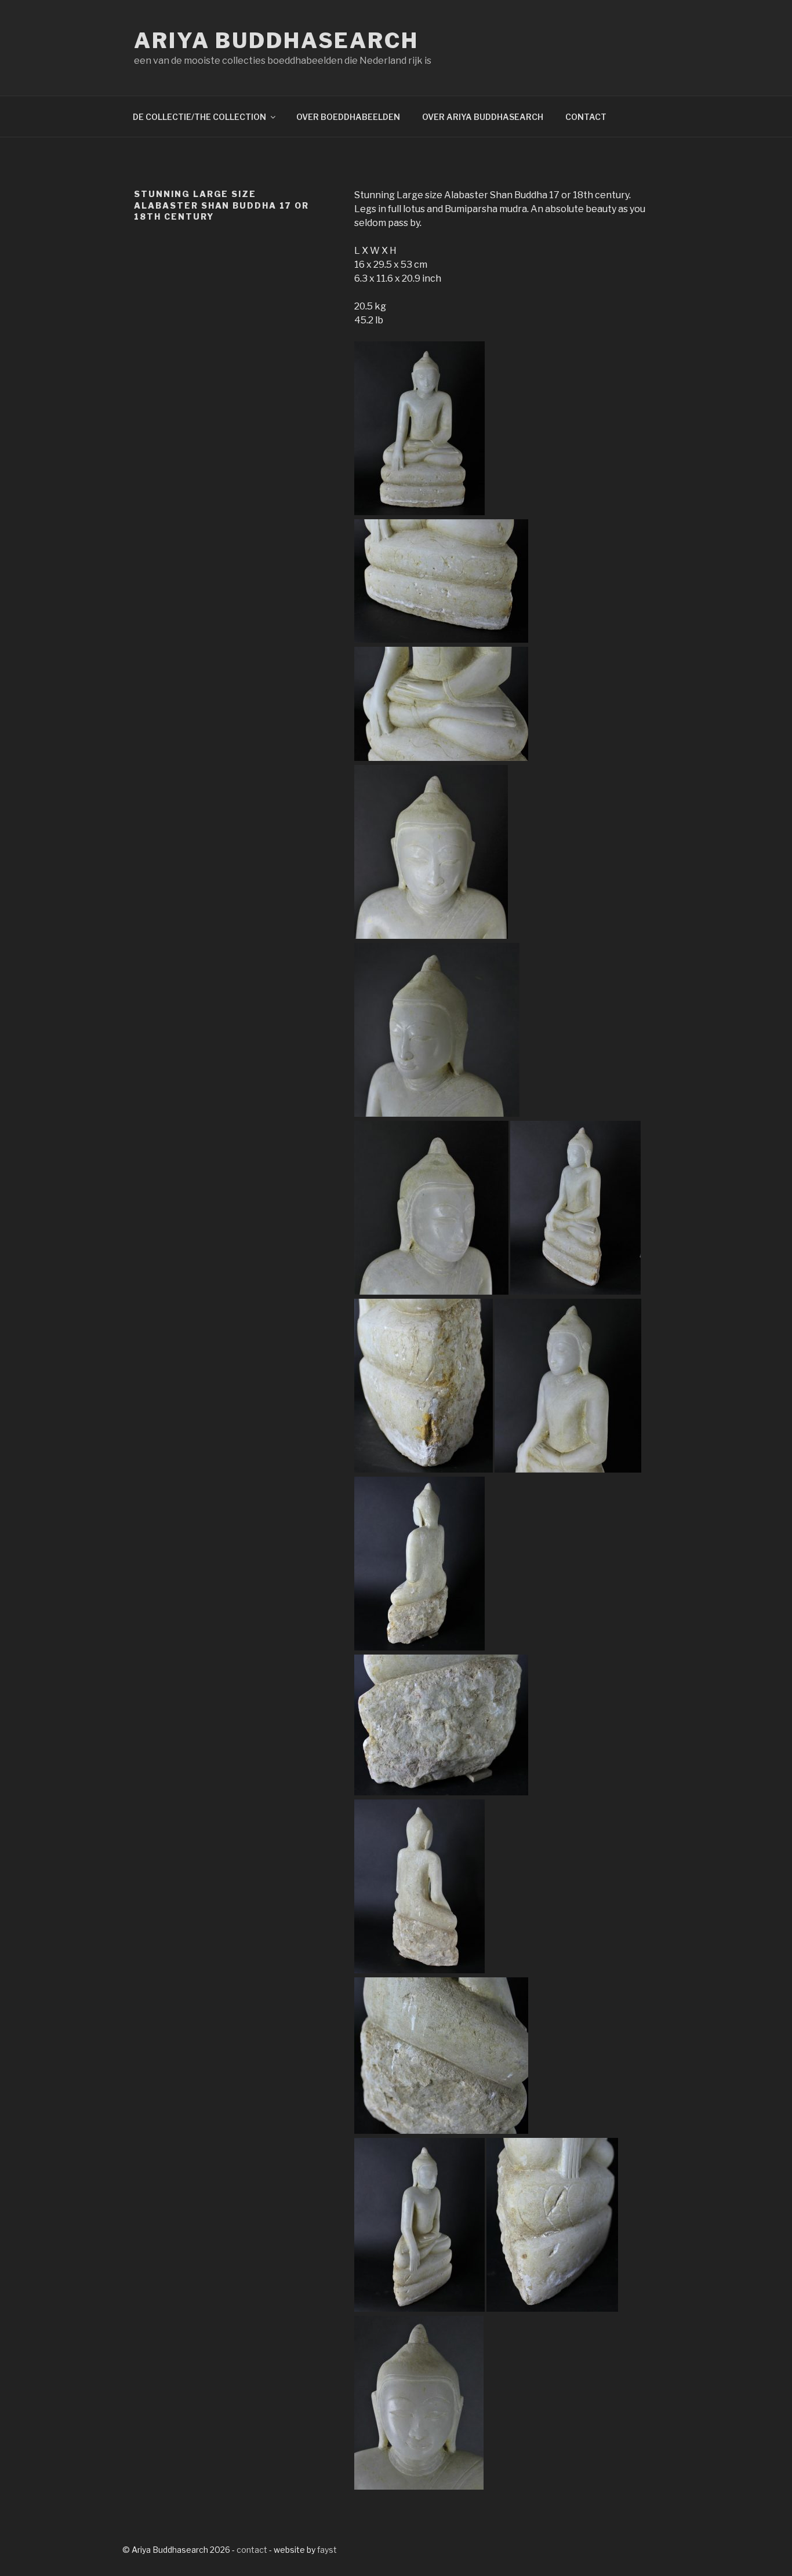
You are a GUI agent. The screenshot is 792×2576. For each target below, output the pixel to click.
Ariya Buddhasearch (276, 41)
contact (252, 2550)
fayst (327, 2550)
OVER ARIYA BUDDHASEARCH (483, 117)
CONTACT (586, 117)
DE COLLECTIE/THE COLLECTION (199, 117)
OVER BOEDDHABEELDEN (348, 117)
